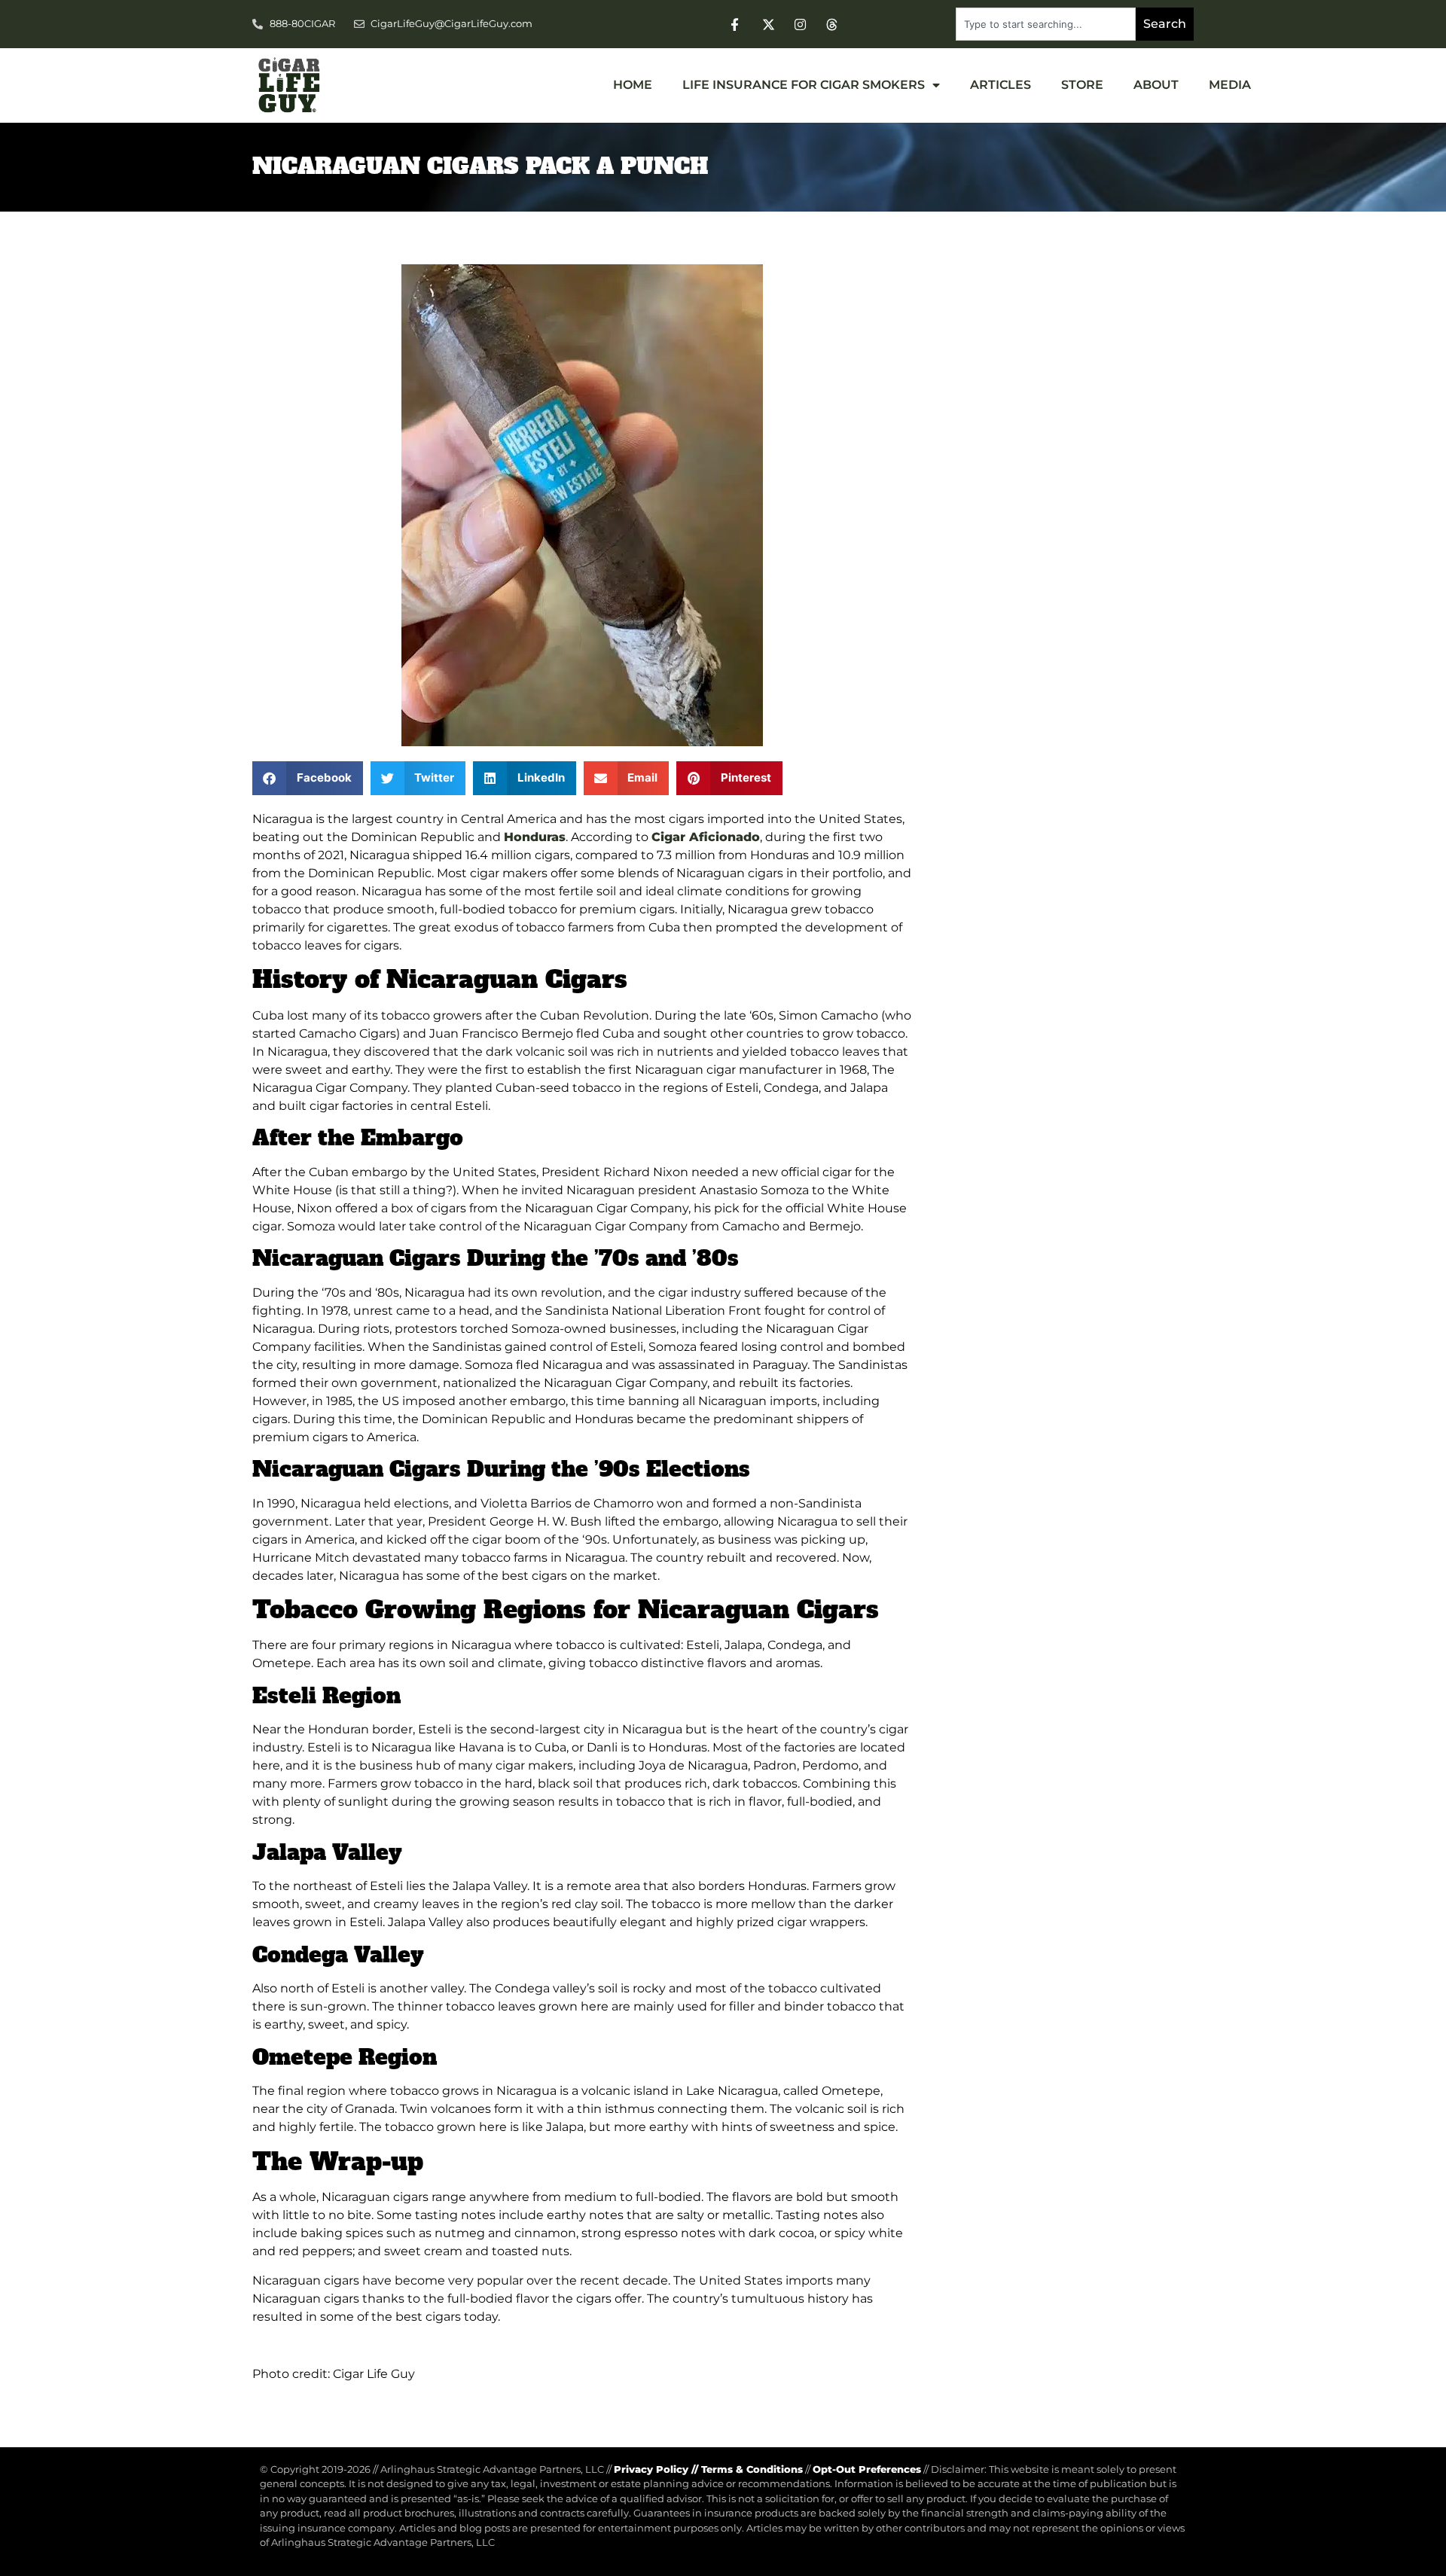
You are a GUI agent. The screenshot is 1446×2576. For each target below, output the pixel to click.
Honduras (535, 837)
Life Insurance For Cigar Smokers (804, 85)
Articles (1001, 85)
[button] (308, 778)
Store (1082, 85)
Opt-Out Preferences (867, 2469)
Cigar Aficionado (706, 837)
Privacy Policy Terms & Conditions (708, 2469)
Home (633, 85)
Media (1230, 85)
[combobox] (1046, 24)
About (1156, 85)
